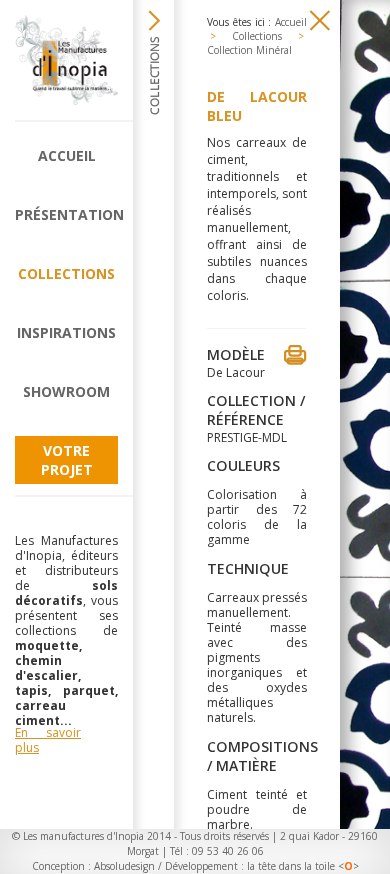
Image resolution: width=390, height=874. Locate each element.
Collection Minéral (249, 50)
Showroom (66, 391)
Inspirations (66, 332)
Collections (66, 273)
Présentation (66, 214)
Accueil (67, 155)
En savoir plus (48, 740)
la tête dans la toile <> (303, 866)
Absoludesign (124, 866)
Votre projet (67, 460)
